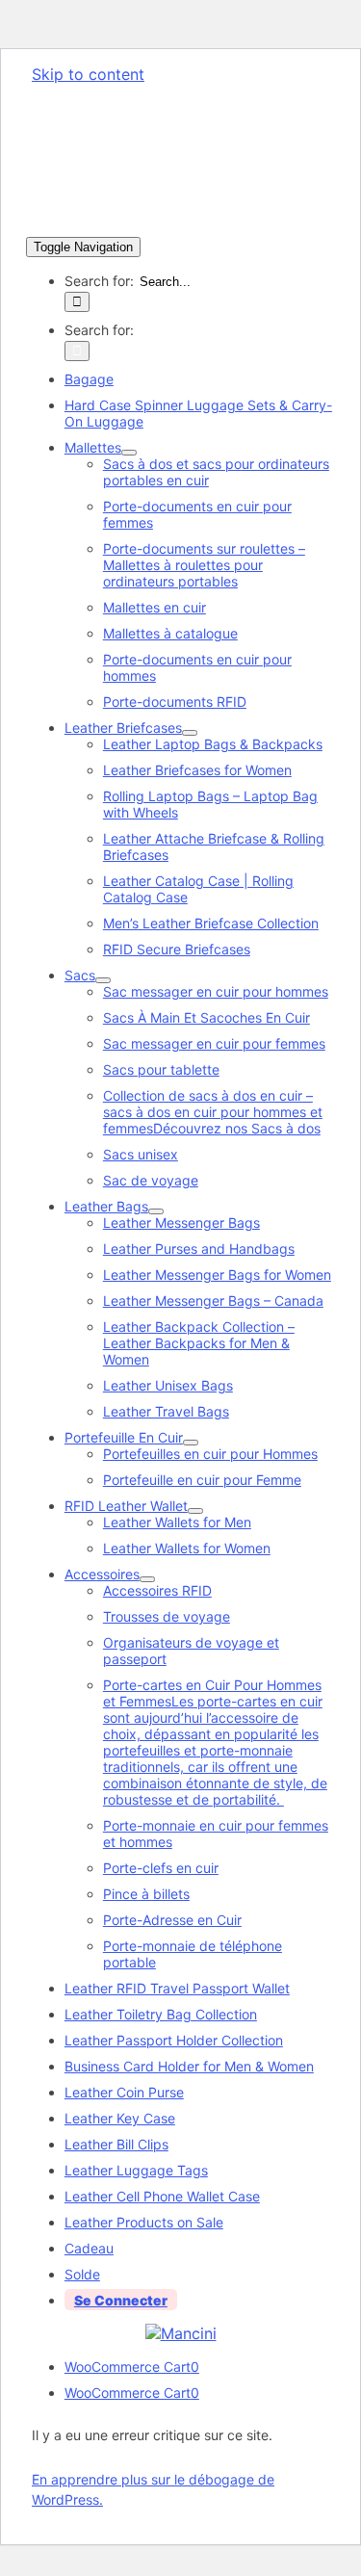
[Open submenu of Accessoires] (147, 1579)
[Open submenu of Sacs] (103, 980)
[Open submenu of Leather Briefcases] (190, 733)
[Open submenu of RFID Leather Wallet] (195, 1511)
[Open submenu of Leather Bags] (156, 1211)
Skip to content (88, 74)
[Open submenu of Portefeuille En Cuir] (191, 1443)
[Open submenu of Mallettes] (129, 453)
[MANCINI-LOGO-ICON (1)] (181, 2333)
